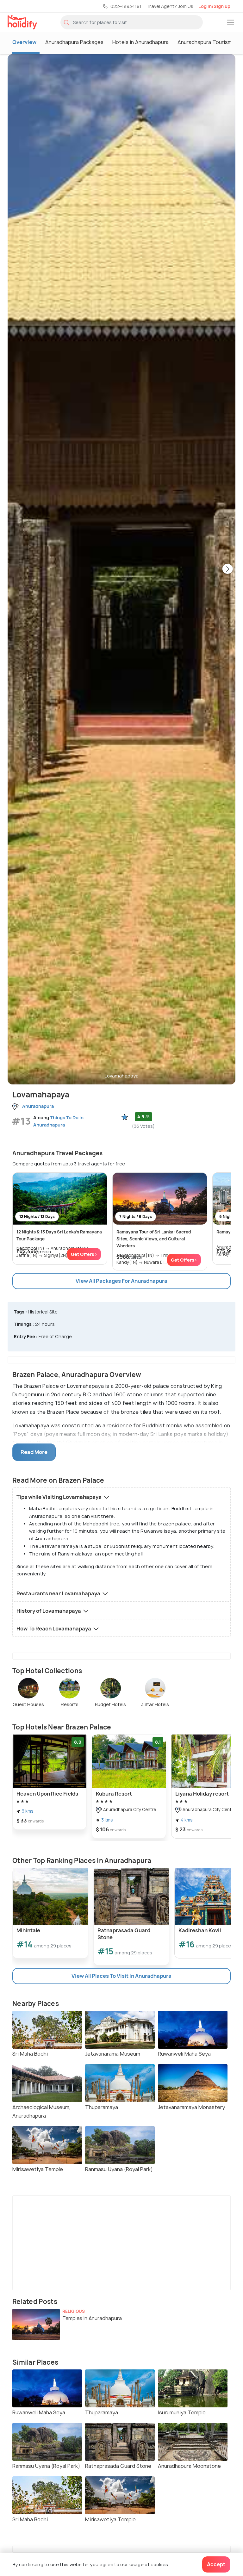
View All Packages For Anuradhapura (121, 1281)
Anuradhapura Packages (74, 42)
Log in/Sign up (214, 6)
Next (227, 569)
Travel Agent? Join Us (170, 6)
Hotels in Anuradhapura (140, 42)
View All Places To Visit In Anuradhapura (121, 1976)
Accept (216, 2564)
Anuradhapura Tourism (205, 42)
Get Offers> (84, 1254)
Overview (24, 42)
